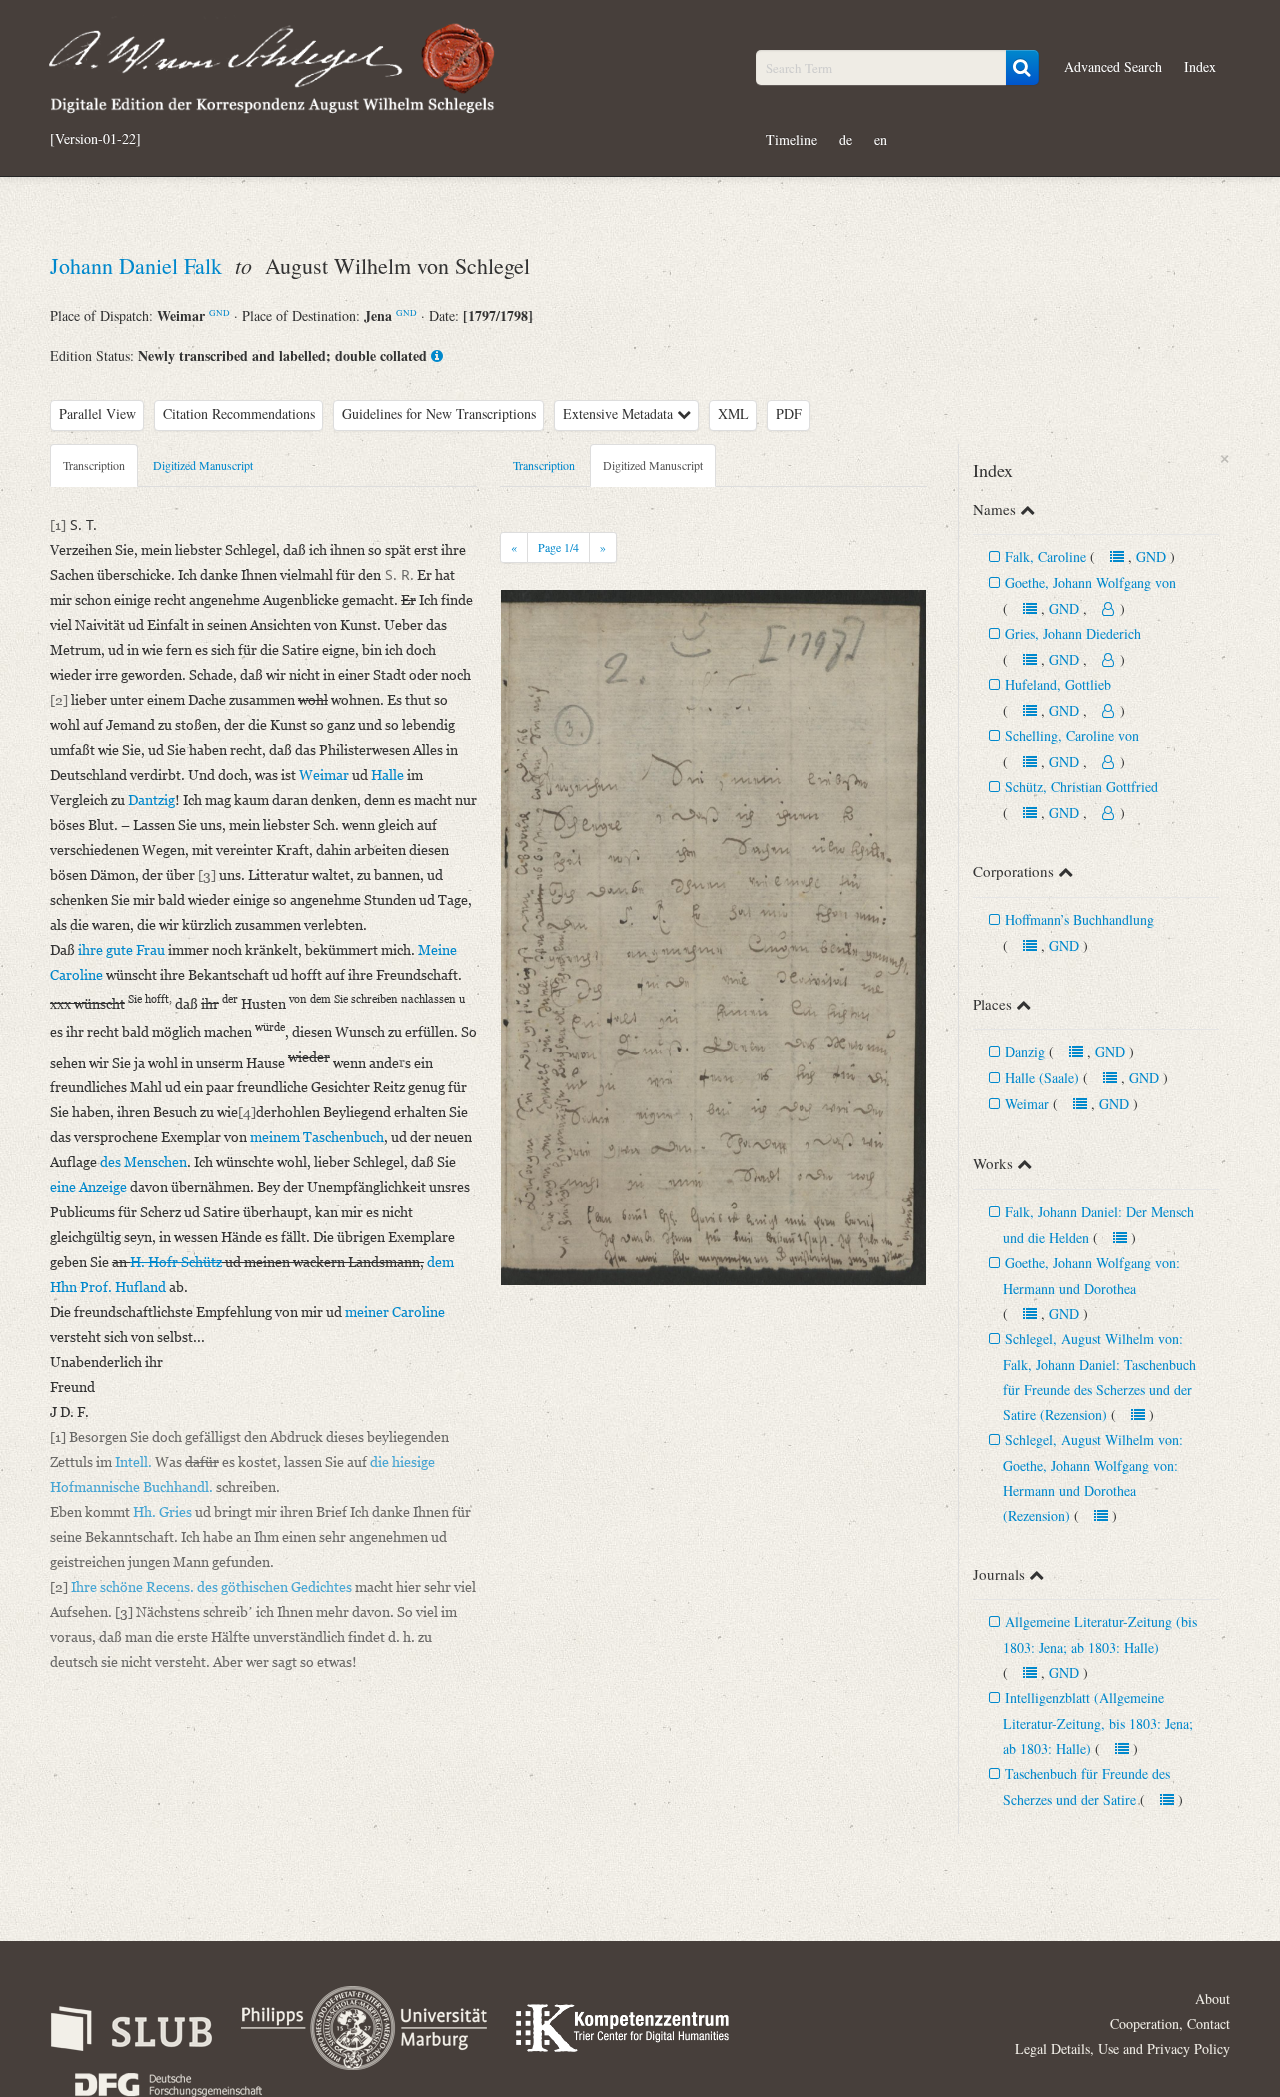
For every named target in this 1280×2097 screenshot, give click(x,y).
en (880, 139)
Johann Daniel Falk (139, 265)
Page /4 (558, 547)
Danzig (1025, 1051)
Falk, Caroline (1045, 556)
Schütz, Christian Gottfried (1081, 786)
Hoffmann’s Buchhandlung (1079, 919)
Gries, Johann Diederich (1073, 633)
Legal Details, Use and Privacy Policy (1122, 2048)
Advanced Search (1113, 66)
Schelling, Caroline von (1072, 735)
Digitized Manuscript (203, 465)
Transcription (94, 465)
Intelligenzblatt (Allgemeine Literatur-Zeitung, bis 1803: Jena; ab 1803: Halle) (1098, 1723)
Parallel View (97, 413)
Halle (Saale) (1042, 1077)
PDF (789, 413)
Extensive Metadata (620, 413)
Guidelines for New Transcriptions (439, 413)
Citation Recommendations (239, 413)
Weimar (1027, 1103)
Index (1200, 66)
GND (219, 312)
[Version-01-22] (95, 139)
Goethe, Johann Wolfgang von (1090, 582)
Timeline (791, 139)
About (1212, 1998)
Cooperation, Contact (1170, 2023)
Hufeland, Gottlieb (1058, 684)
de (845, 139)
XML (733, 413)
